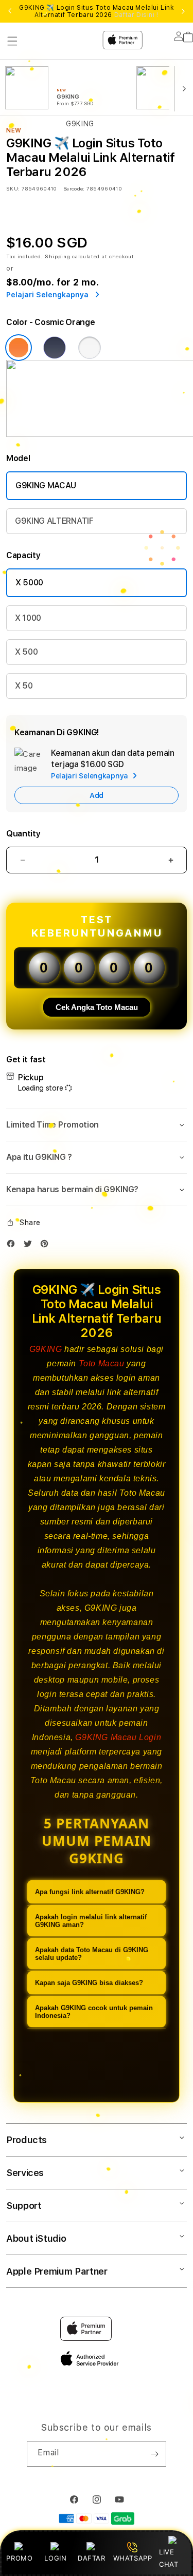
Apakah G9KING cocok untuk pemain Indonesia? (94, 2012)
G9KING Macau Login (118, 1737)
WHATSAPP (133, 2558)
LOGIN (55, 2558)
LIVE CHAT (169, 2558)
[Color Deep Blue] (55, 348)
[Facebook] (13, 1246)
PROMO (19, 2558)
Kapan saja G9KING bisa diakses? (89, 1983)
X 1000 (28, 618)
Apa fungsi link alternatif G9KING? (90, 1892)
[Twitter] (30, 1246)
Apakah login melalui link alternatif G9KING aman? (91, 1921)
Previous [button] (10, 11)
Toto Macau (102, 1363)
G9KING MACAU (46, 485)
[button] (97, 1125)
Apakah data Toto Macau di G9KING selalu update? (92, 1954)
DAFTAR (92, 2558)
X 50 (24, 686)
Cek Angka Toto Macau (97, 1007)
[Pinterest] (47, 1246)
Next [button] (183, 11)
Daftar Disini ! (136, 15)
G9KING (46, 1349)
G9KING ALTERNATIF (54, 521)
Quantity (23, 834)
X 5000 (29, 583)
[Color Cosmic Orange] (19, 348)
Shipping (58, 256)
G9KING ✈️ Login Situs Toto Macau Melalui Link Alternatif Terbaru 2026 (96, 11)
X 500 (26, 652)
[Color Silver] (90, 348)
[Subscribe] (154, 2454)
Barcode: (74, 188)
